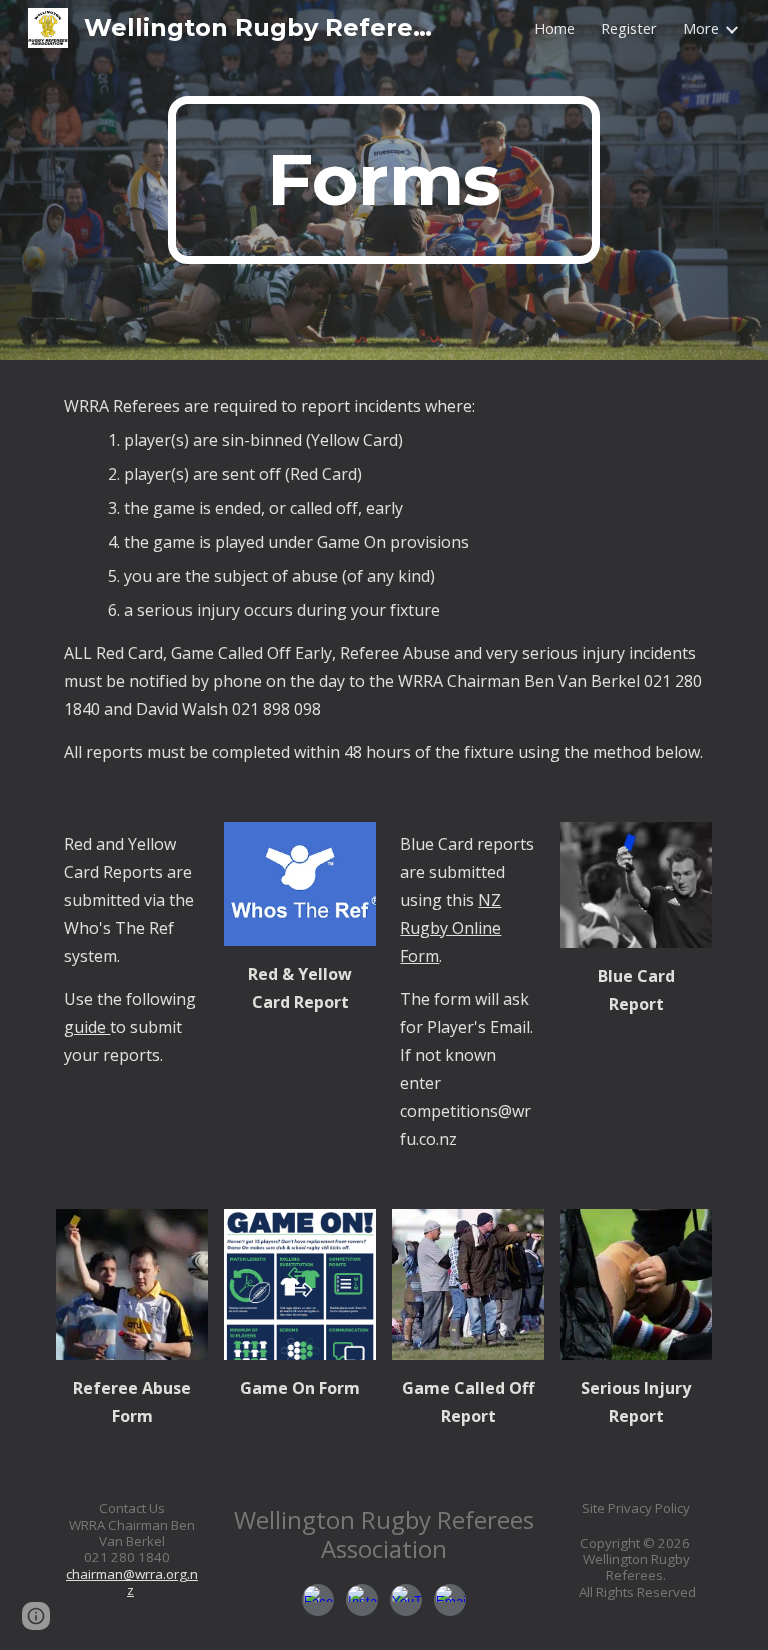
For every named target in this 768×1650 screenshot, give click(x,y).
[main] (383, 180)
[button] (36, 1616)
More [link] (701, 28)
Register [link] (629, 28)
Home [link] (554, 28)
